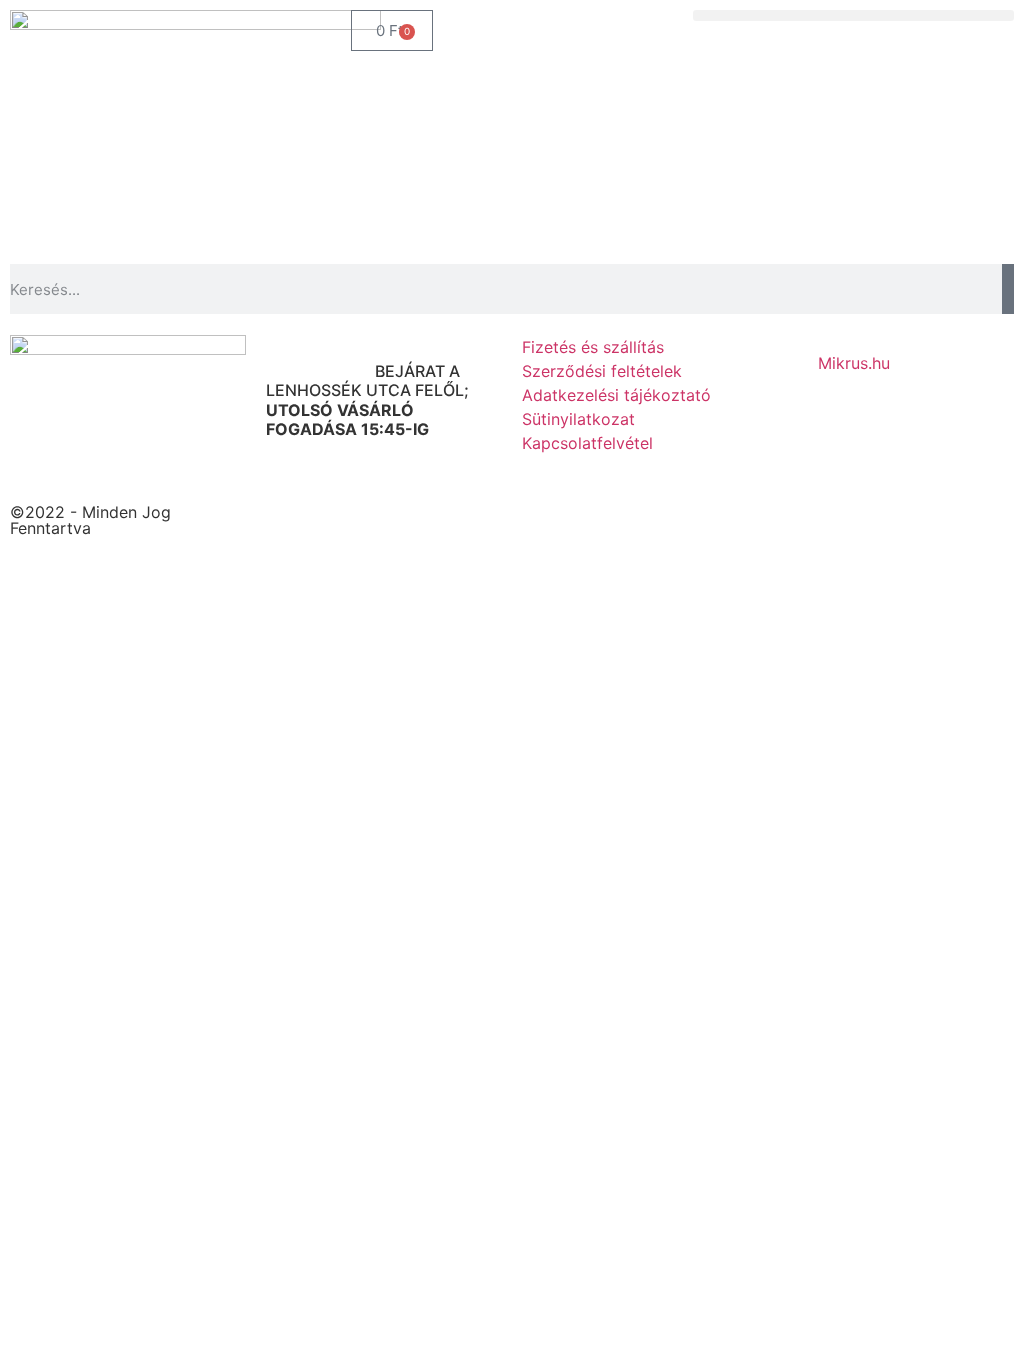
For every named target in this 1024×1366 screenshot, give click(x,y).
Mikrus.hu (854, 363)
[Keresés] (1008, 289)
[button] (853, 15)
